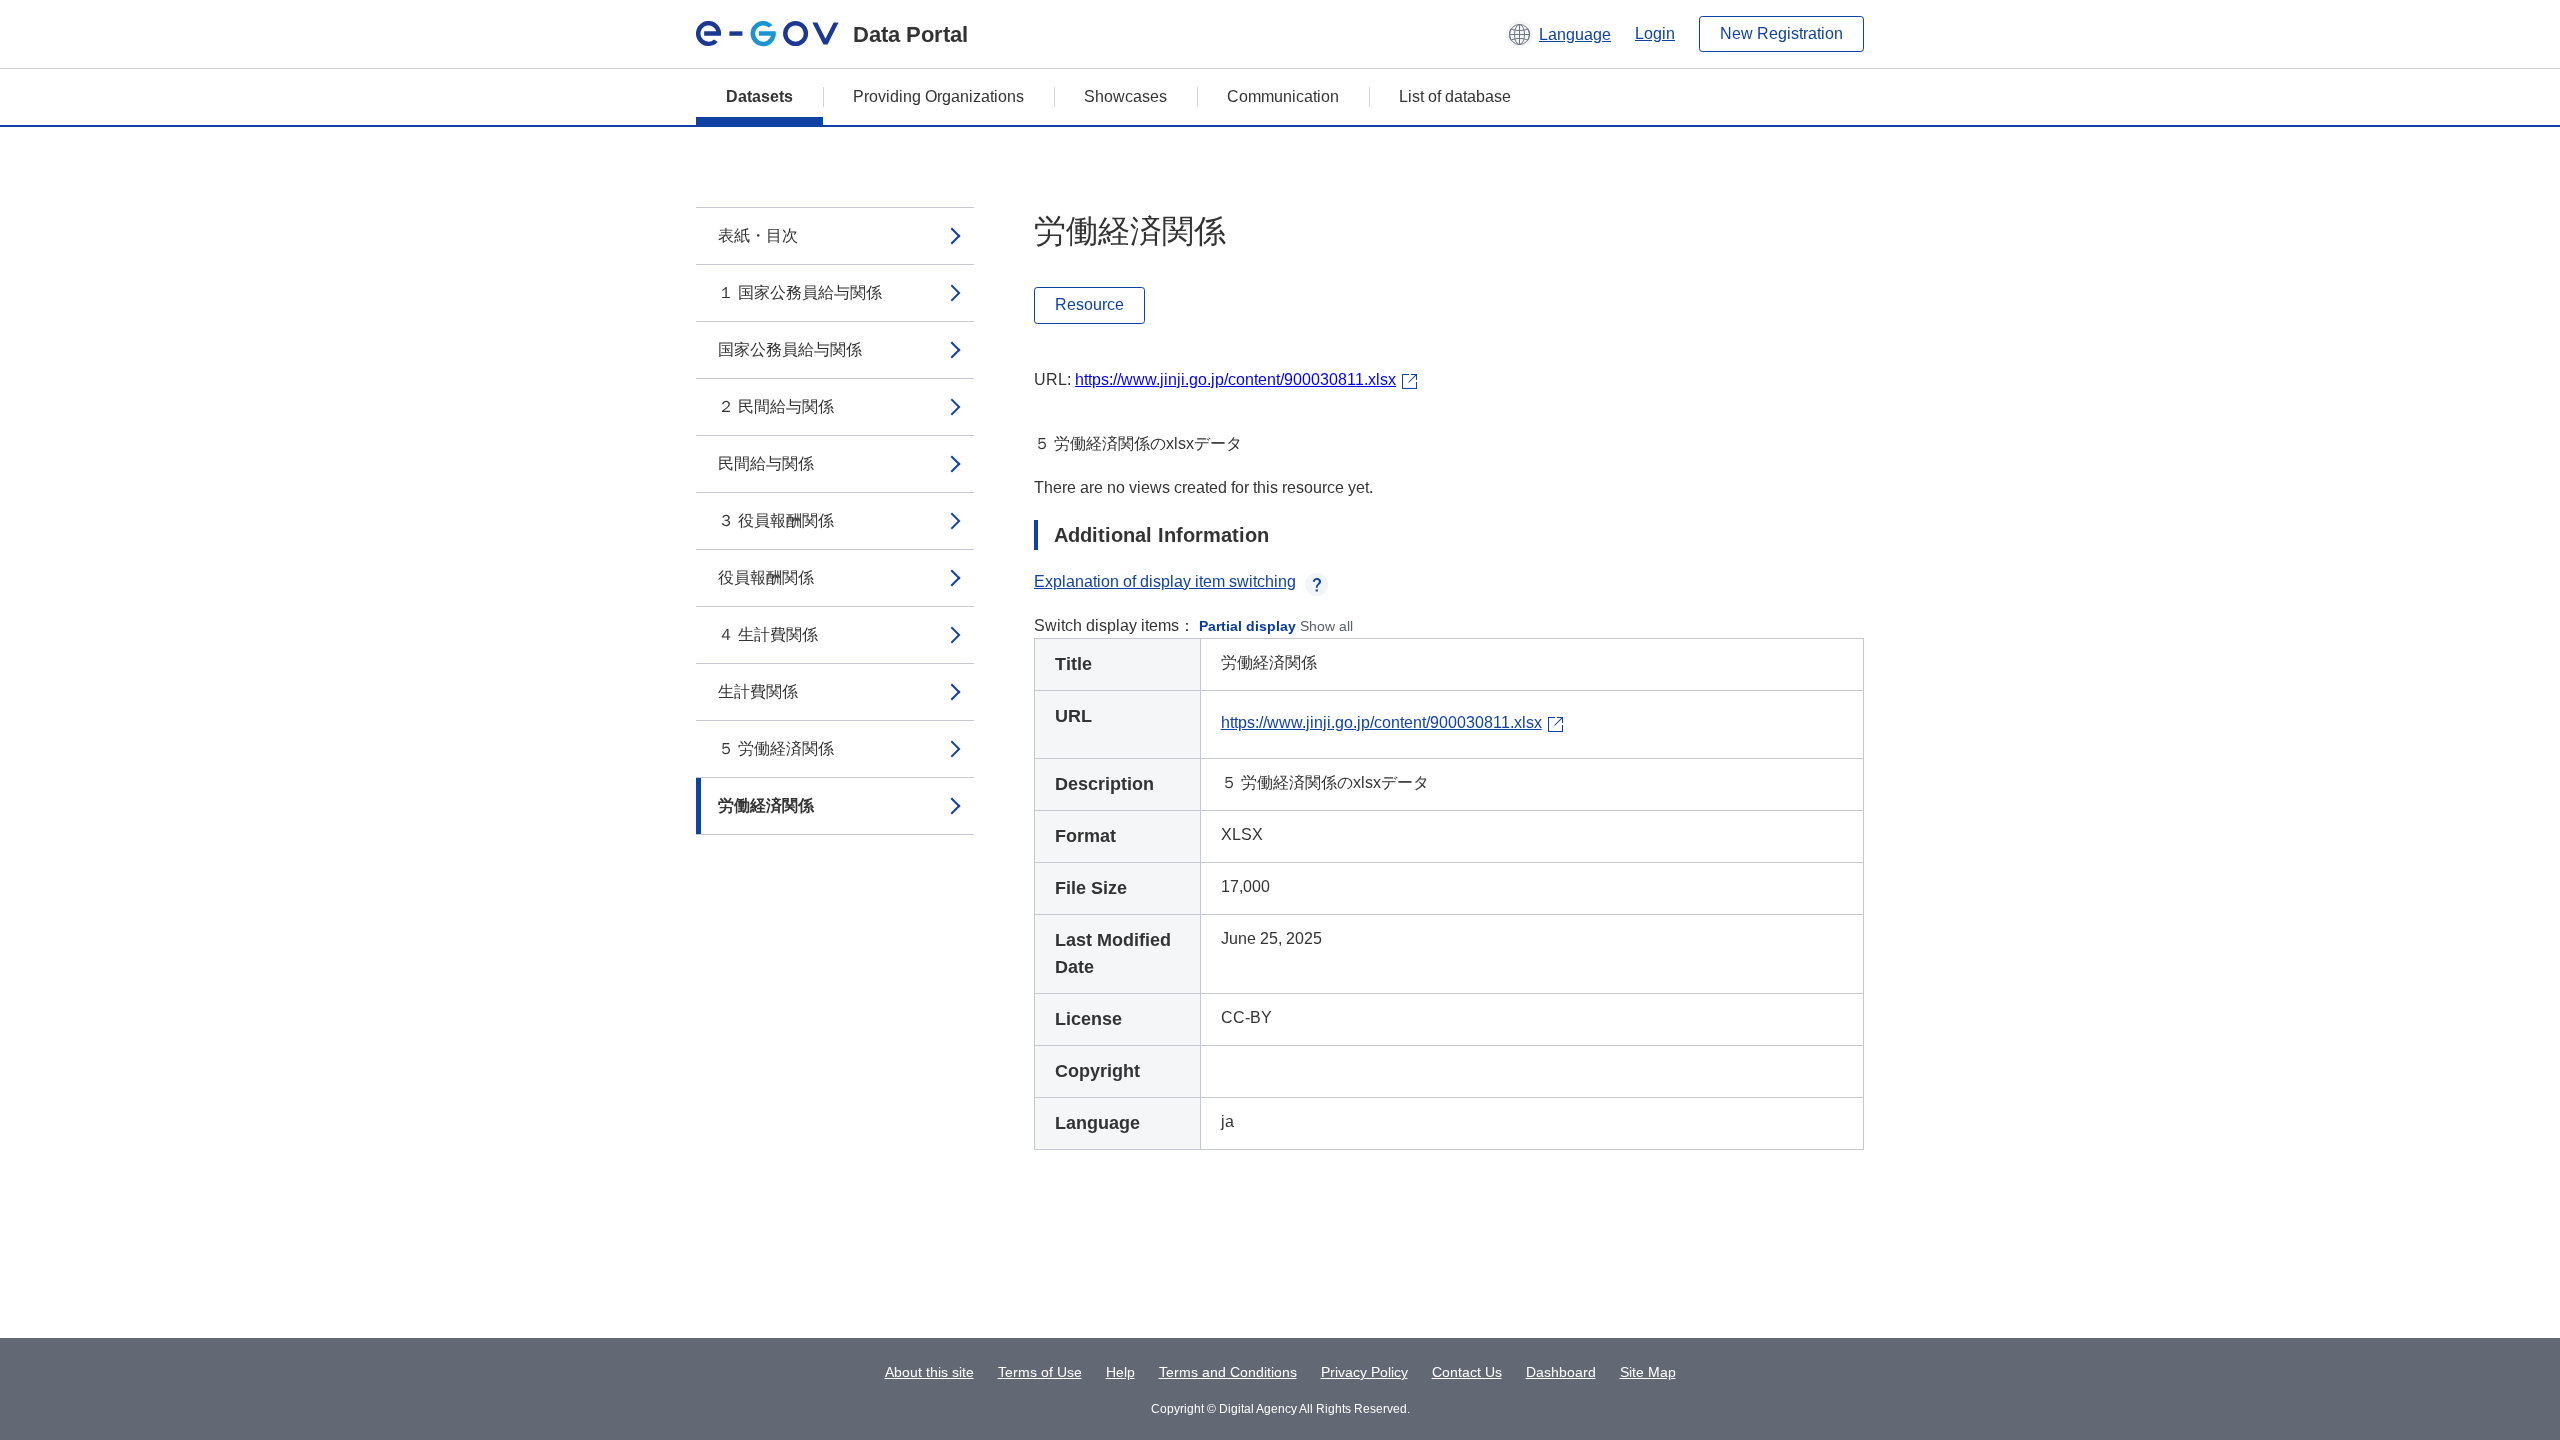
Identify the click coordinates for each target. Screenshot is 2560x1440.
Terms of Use (1040, 1372)
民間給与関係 (766, 463)
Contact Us (1467, 1372)
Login (1655, 33)
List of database (1455, 96)
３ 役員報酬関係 (776, 520)
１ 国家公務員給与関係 (800, 292)
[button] (1558, 34)
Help (1120, 1372)
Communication (1283, 96)
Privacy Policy (1364, 1372)
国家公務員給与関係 (790, 349)
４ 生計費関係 (768, 634)
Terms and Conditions (1228, 1372)
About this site (929, 1372)
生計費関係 (758, 691)
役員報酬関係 (766, 577)
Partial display (1247, 626)
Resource (1089, 304)
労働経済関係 (766, 805)
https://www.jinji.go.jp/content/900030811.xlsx (1235, 379)
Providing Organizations (938, 96)
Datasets (759, 96)
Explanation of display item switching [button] (1165, 581)
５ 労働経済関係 (776, 748)
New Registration (1781, 33)
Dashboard (1561, 1372)
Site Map (1648, 1372)
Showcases (1125, 96)
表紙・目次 (758, 235)
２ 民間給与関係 (776, 406)
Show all (1326, 626)
